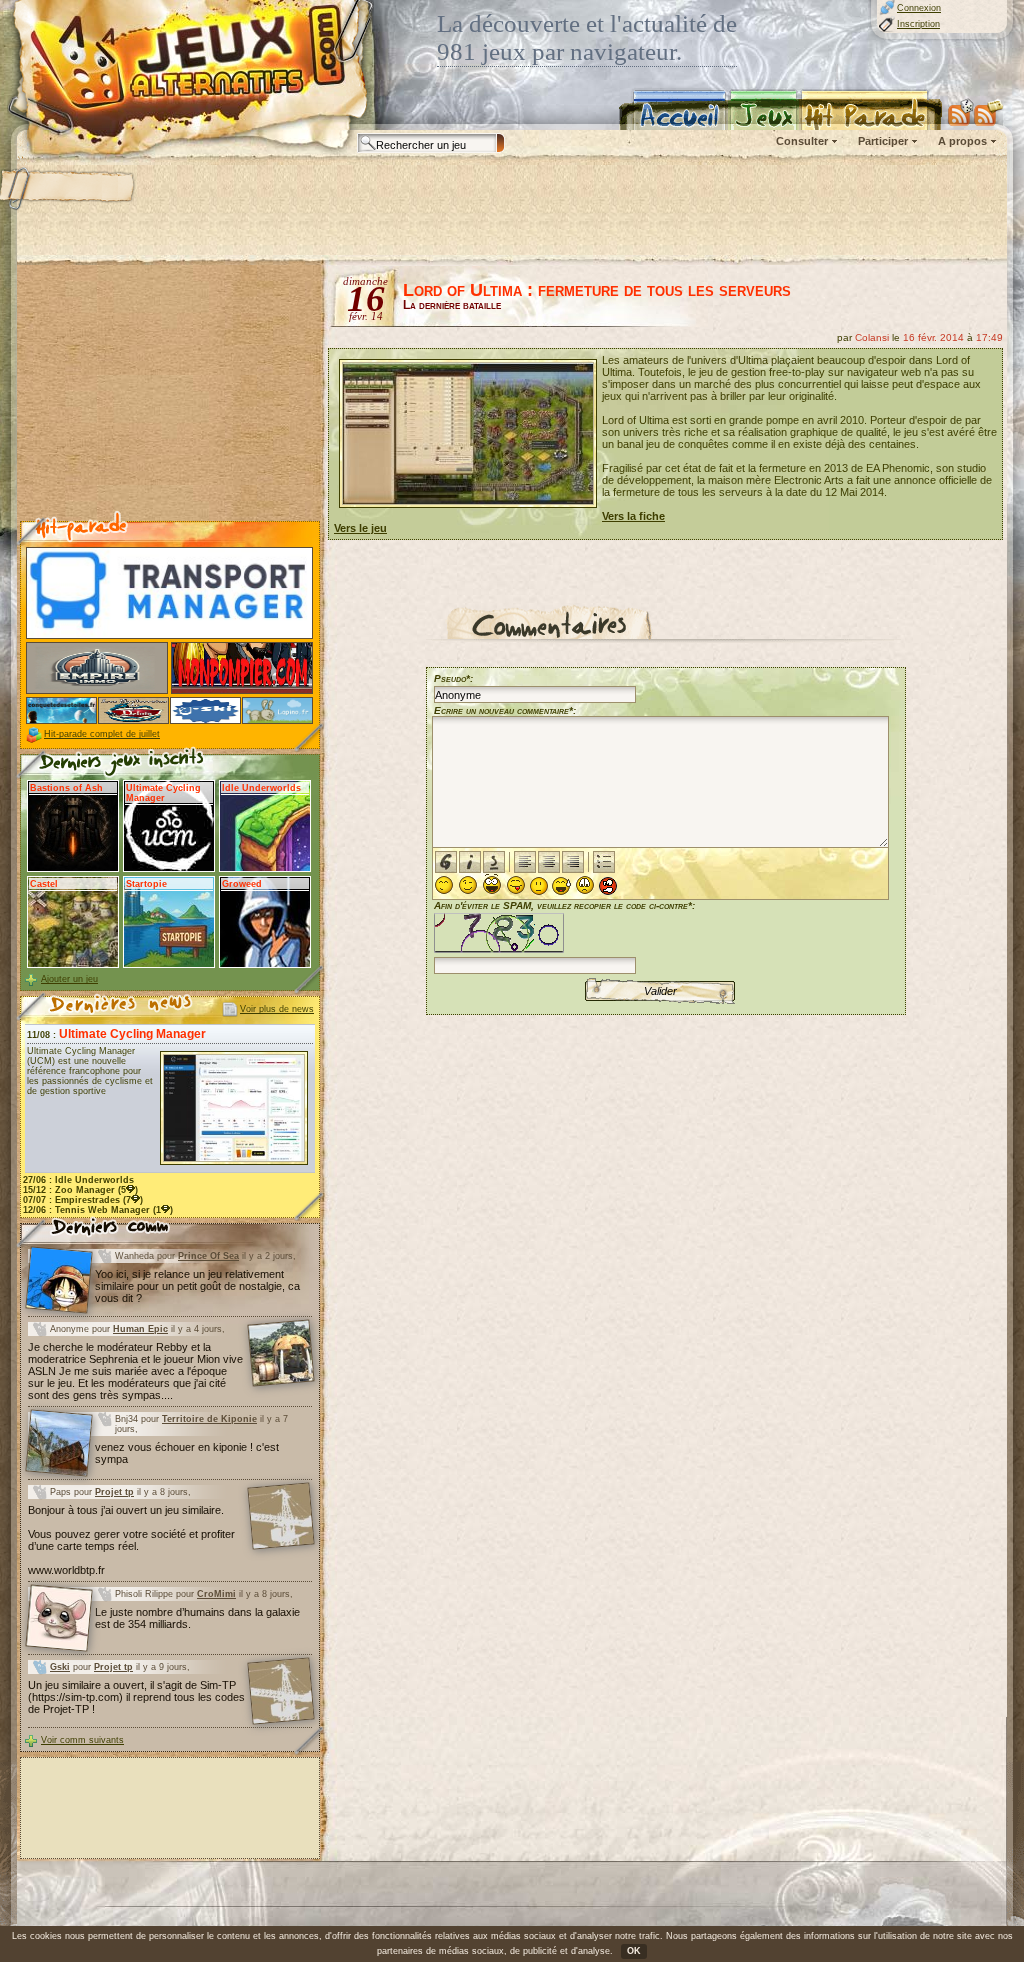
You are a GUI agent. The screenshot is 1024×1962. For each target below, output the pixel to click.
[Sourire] (444, 885)
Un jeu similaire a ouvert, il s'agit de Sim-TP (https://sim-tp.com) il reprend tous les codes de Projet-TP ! (136, 1697)
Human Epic (140, 1329)
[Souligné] (494, 862)
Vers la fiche (633, 516)
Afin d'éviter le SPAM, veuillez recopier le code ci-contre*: (564, 905)
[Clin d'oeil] (468, 885)
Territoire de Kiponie (209, 1419)
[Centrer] (549, 862)
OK (634, 1951)
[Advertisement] (511, 210)
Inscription (918, 24)
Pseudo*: (453, 678)
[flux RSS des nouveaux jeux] (961, 112)
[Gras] (446, 862)
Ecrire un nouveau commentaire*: (505, 710)
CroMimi (216, 1594)
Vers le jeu (360, 528)
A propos (962, 141)
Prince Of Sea (208, 1256)
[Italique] (470, 862)
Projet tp (114, 1492)
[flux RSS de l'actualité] (988, 112)
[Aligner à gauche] (525, 862)
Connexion (919, 8)
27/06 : (78, 1180)
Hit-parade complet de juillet (102, 734)
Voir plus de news (277, 1009)
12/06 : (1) (98, 1210)
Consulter (802, 141)
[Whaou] (492, 884)
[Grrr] (608, 886)
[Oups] (561, 886)
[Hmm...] (539, 886)
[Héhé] (516, 885)
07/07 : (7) (83, 1200)
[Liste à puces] (604, 862)
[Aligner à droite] (573, 862)
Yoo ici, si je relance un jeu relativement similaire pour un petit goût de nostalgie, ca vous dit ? (197, 1286)
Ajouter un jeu (69, 979)
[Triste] (585, 885)
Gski (60, 1667)
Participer (883, 141)
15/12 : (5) (80, 1190)
